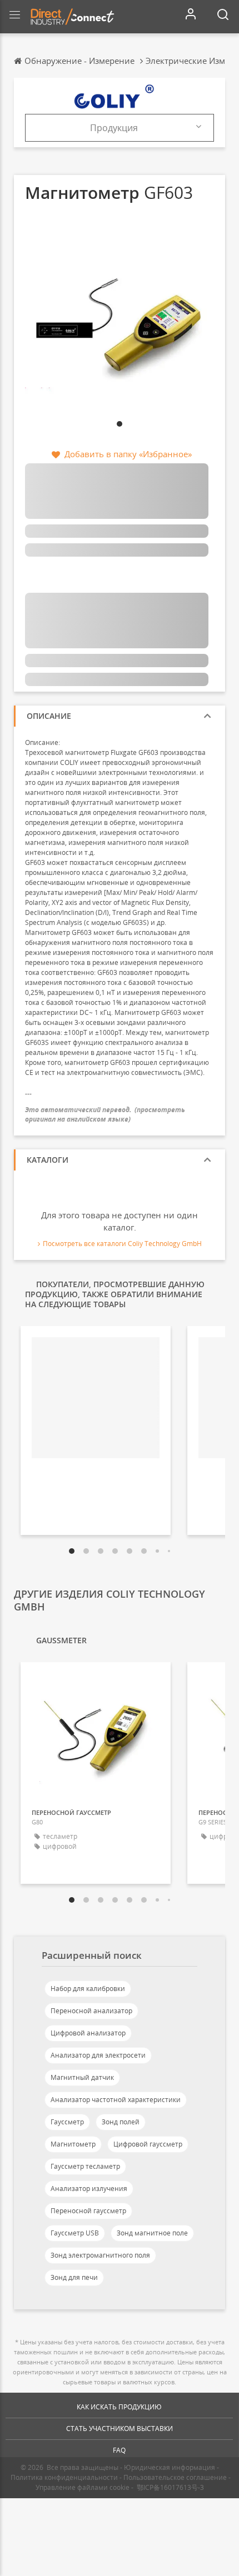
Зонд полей (121, 2122)
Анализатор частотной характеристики (116, 2100)
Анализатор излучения (89, 2189)
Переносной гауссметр (88, 2211)
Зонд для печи (74, 2277)
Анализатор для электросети (98, 2055)
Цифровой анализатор (88, 2033)
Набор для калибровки (88, 1989)
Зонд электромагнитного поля (100, 2255)
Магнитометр (73, 2144)
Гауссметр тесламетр (85, 2166)
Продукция (114, 128)
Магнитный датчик (82, 2077)
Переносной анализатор (91, 2011)
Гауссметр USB (75, 2233)
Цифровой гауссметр (148, 2144)
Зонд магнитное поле (152, 2233)
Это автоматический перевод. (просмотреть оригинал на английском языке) (105, 1114)
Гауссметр (67, 2122)
